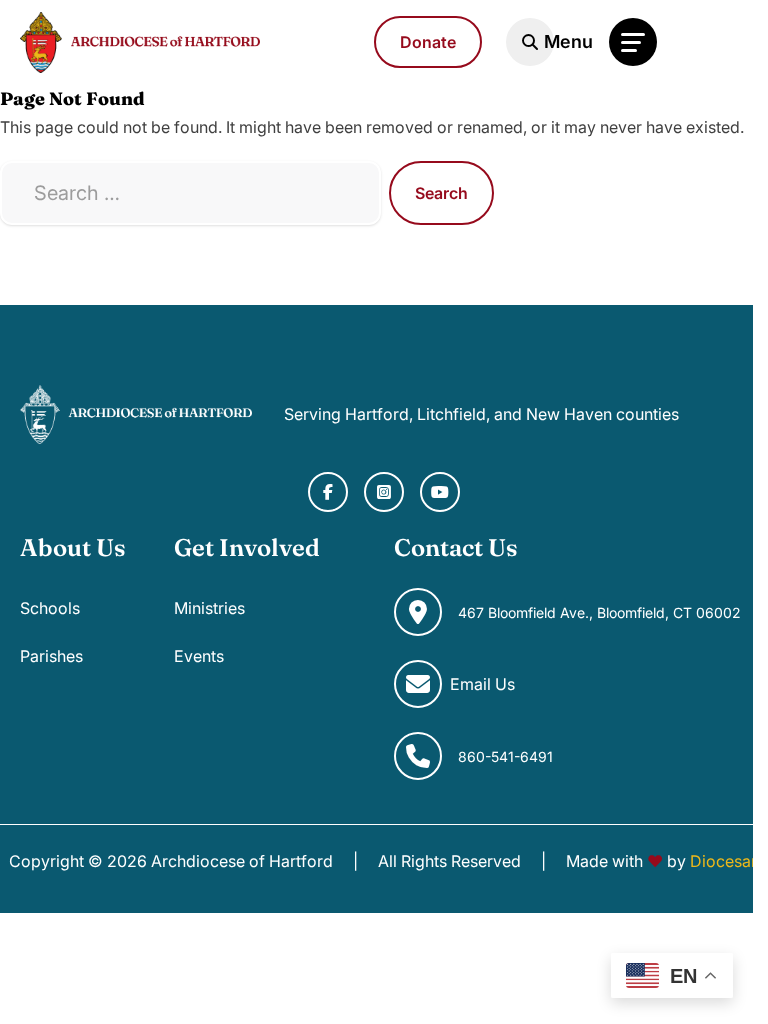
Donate (428, 42)
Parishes (51, 656)
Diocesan (725, 861)
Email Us (482, 684)
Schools (50, 608)
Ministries (209, 608)
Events (199, 656)
